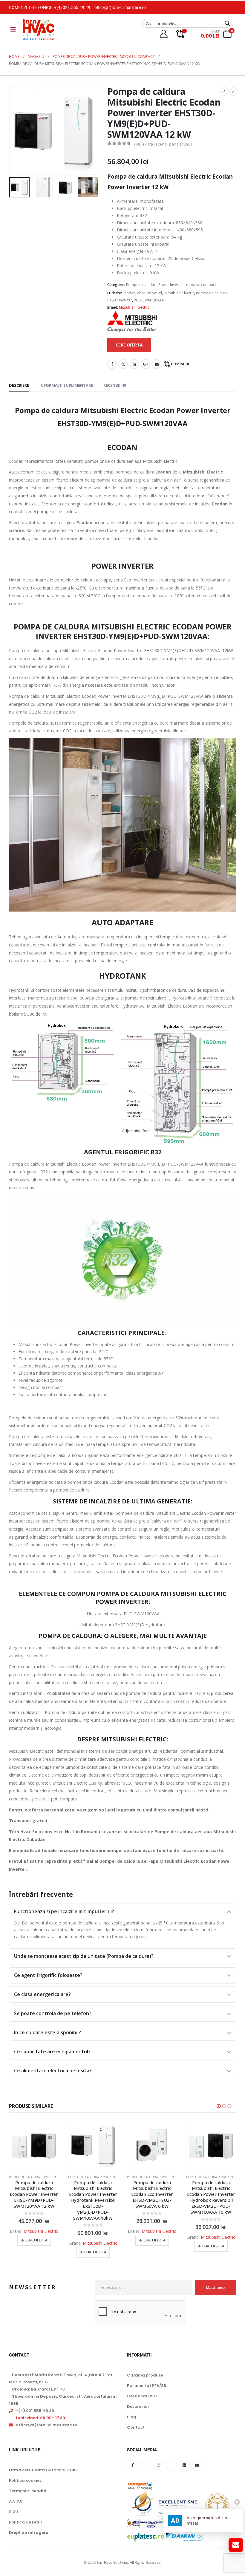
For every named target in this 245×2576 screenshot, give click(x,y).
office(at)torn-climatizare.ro (120, 7)
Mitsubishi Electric (179, 293)
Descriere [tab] (19, 385)
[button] (16, 130)
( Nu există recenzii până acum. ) (163, 144)
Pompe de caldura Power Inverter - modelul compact (171, 285)
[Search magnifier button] (227, 23)
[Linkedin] (184, 2465)
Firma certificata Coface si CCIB (43, 2470)
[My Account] (164, 34)
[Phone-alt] (171, 2465)
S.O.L (14, 2512)
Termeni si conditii (28, 2491)
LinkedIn (134, 364)
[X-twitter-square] (146, 2465)
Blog (132, 2417)
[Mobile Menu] (13, 29)
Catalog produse (145, 2375)
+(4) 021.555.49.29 (72, 7)
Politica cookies (25, 2480)
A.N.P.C (16, 2501)
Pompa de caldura (212, 293)
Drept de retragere (29, 2533)
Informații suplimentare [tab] (66, 385)
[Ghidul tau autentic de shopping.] (140, 2482)
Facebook (112, 364)
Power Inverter (120, 300)
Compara (180, 364)
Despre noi (138, 2406)
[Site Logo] (39, 29)
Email (157, 364)
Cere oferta (36, 2252)
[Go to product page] (34, 2145)
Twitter (123, 364)
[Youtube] (197, 2465)
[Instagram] (158, 2465)
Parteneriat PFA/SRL (148, 2386)
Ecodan (129, 293)
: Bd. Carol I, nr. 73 (38, 2389)
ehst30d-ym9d (150, 293)
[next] (233, 92)
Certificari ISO (142, 2396)
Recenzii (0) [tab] (115, 385)
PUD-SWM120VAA (149, 300)
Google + (146, 364)
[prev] (224, 92)
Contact (136, 2427)
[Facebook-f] (133, 2465)
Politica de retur (26, 2522)
